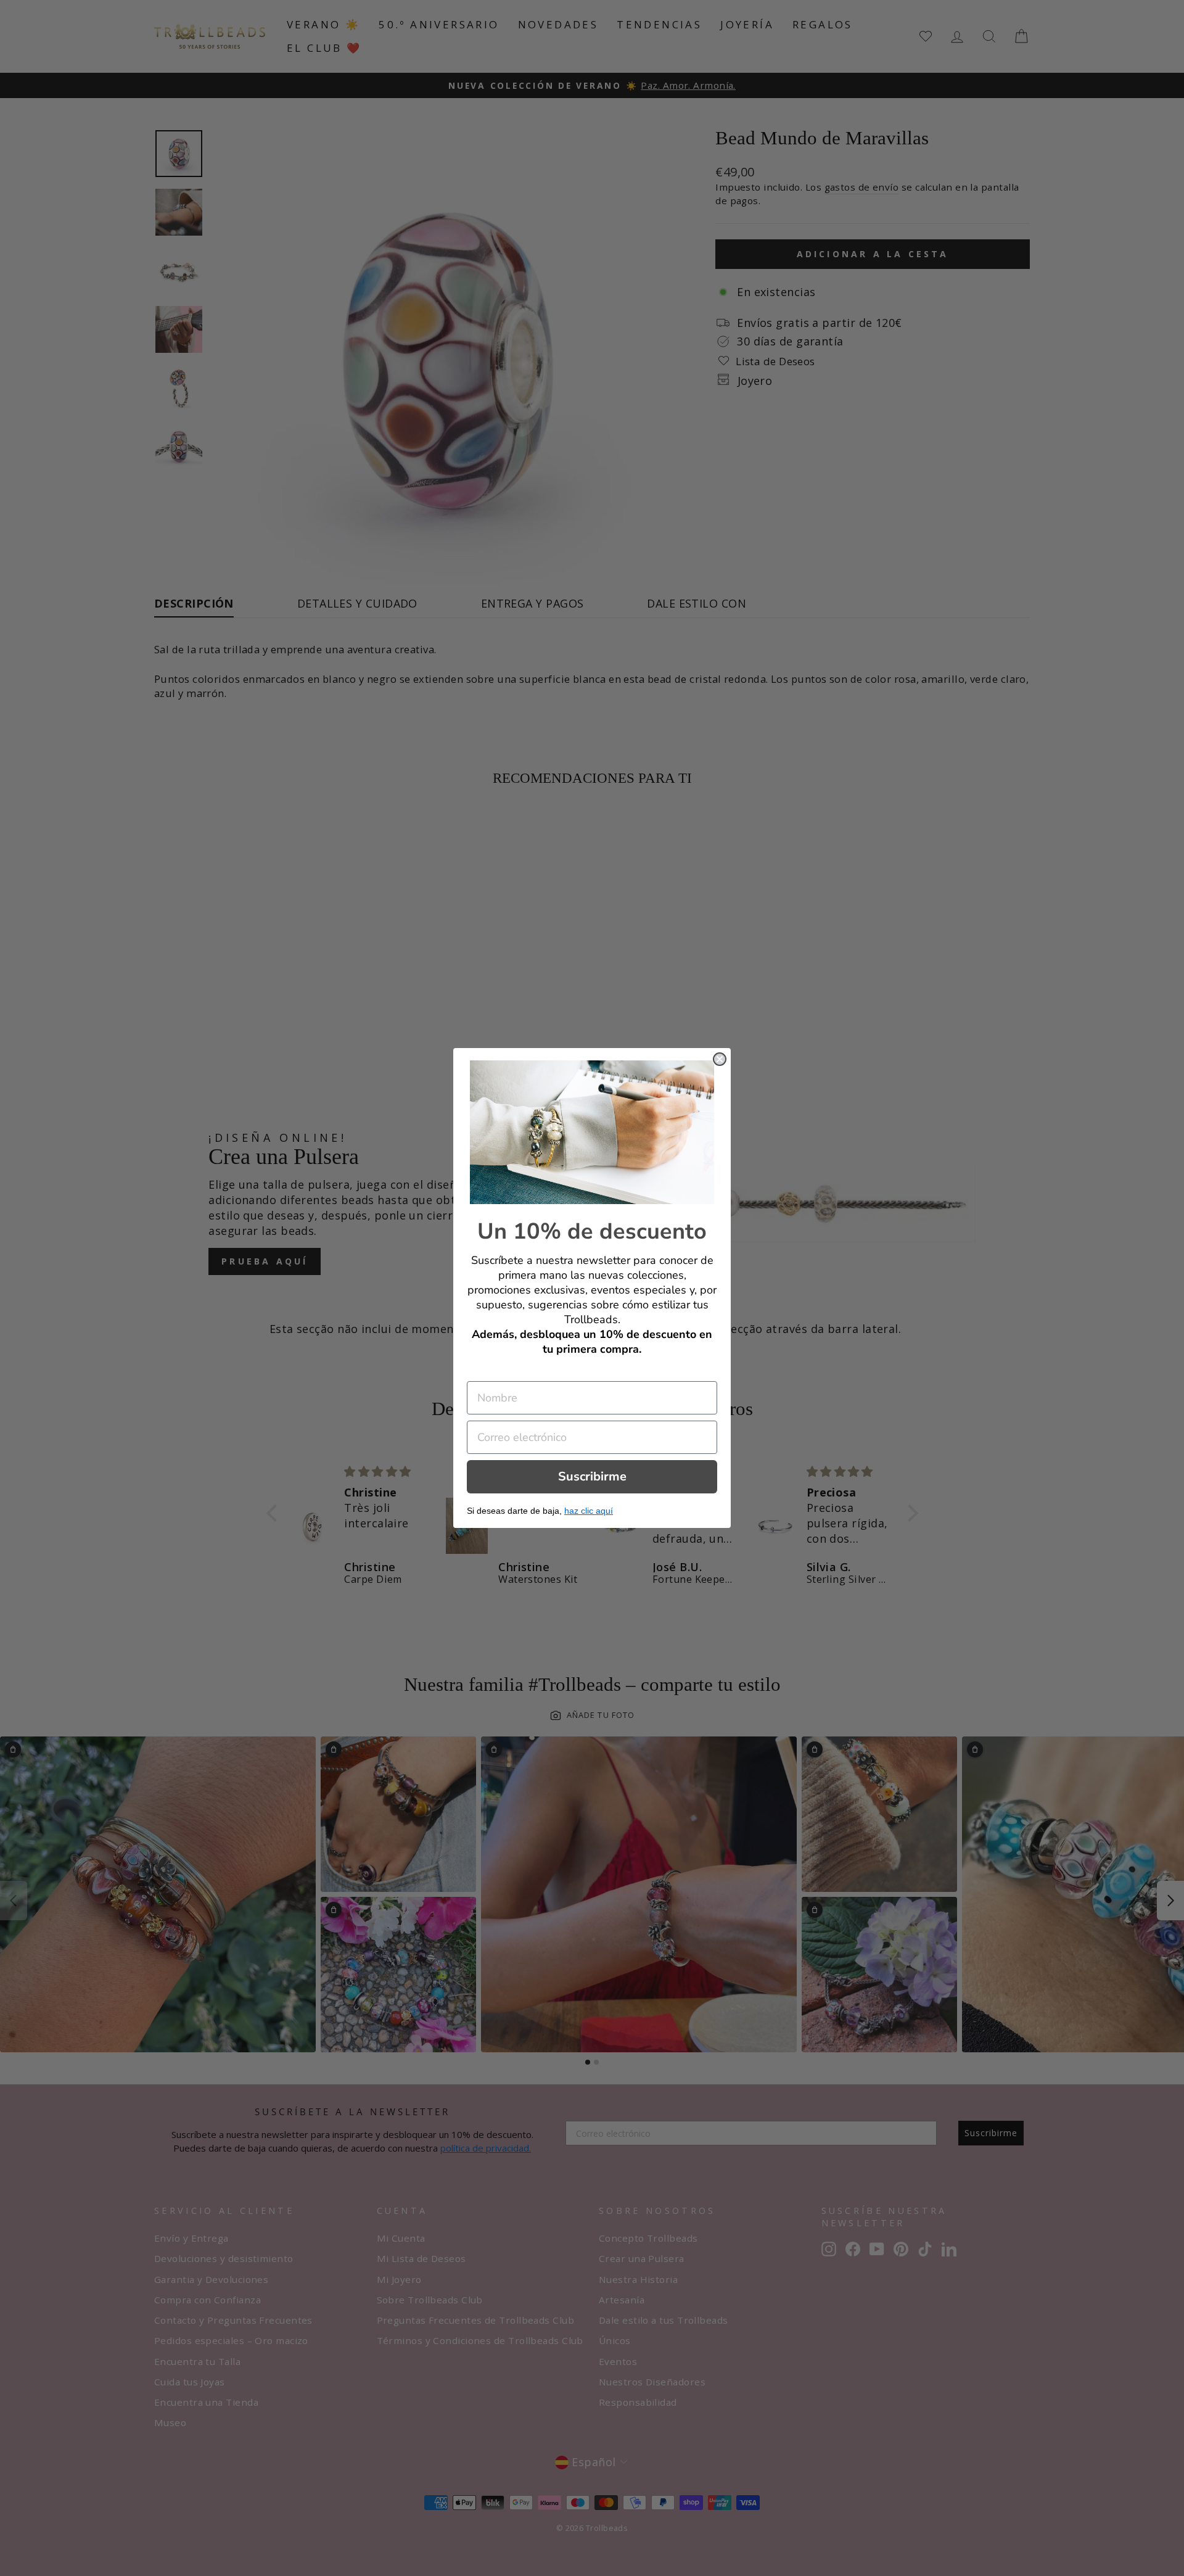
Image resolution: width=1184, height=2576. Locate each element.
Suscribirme (592, 1476)
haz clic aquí (589, 1511)
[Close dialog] (720, 1059)
